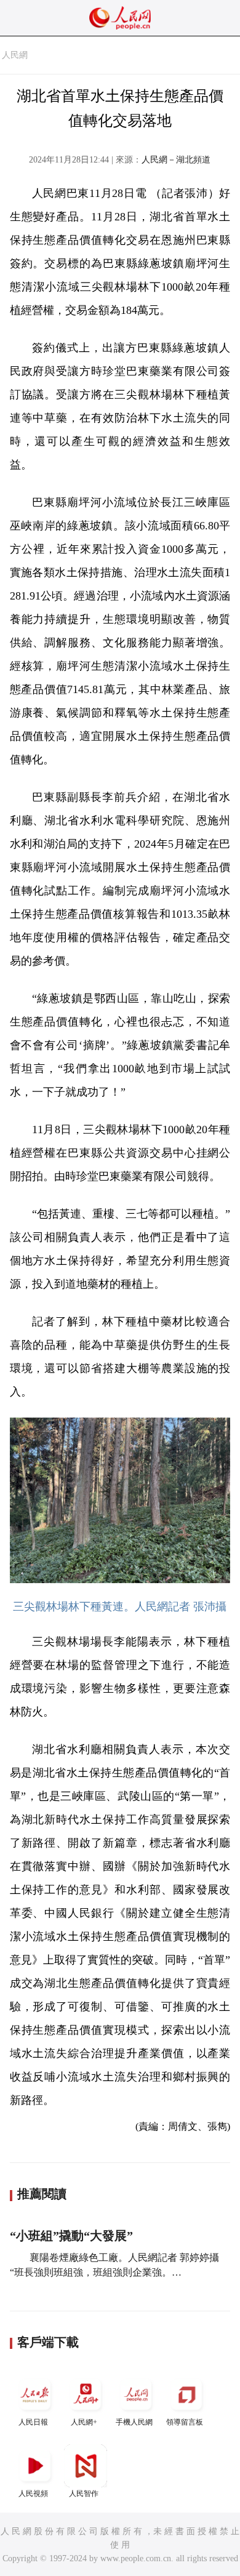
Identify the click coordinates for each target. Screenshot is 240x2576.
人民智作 (84, 2494)
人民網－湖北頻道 (176, 160)
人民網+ (84, 2422)
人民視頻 (33, 2494)
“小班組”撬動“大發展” (71, 2236)
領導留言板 (185, 2422)
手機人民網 (134, 2422)
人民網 (15, 55)
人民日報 (33, 2422)
